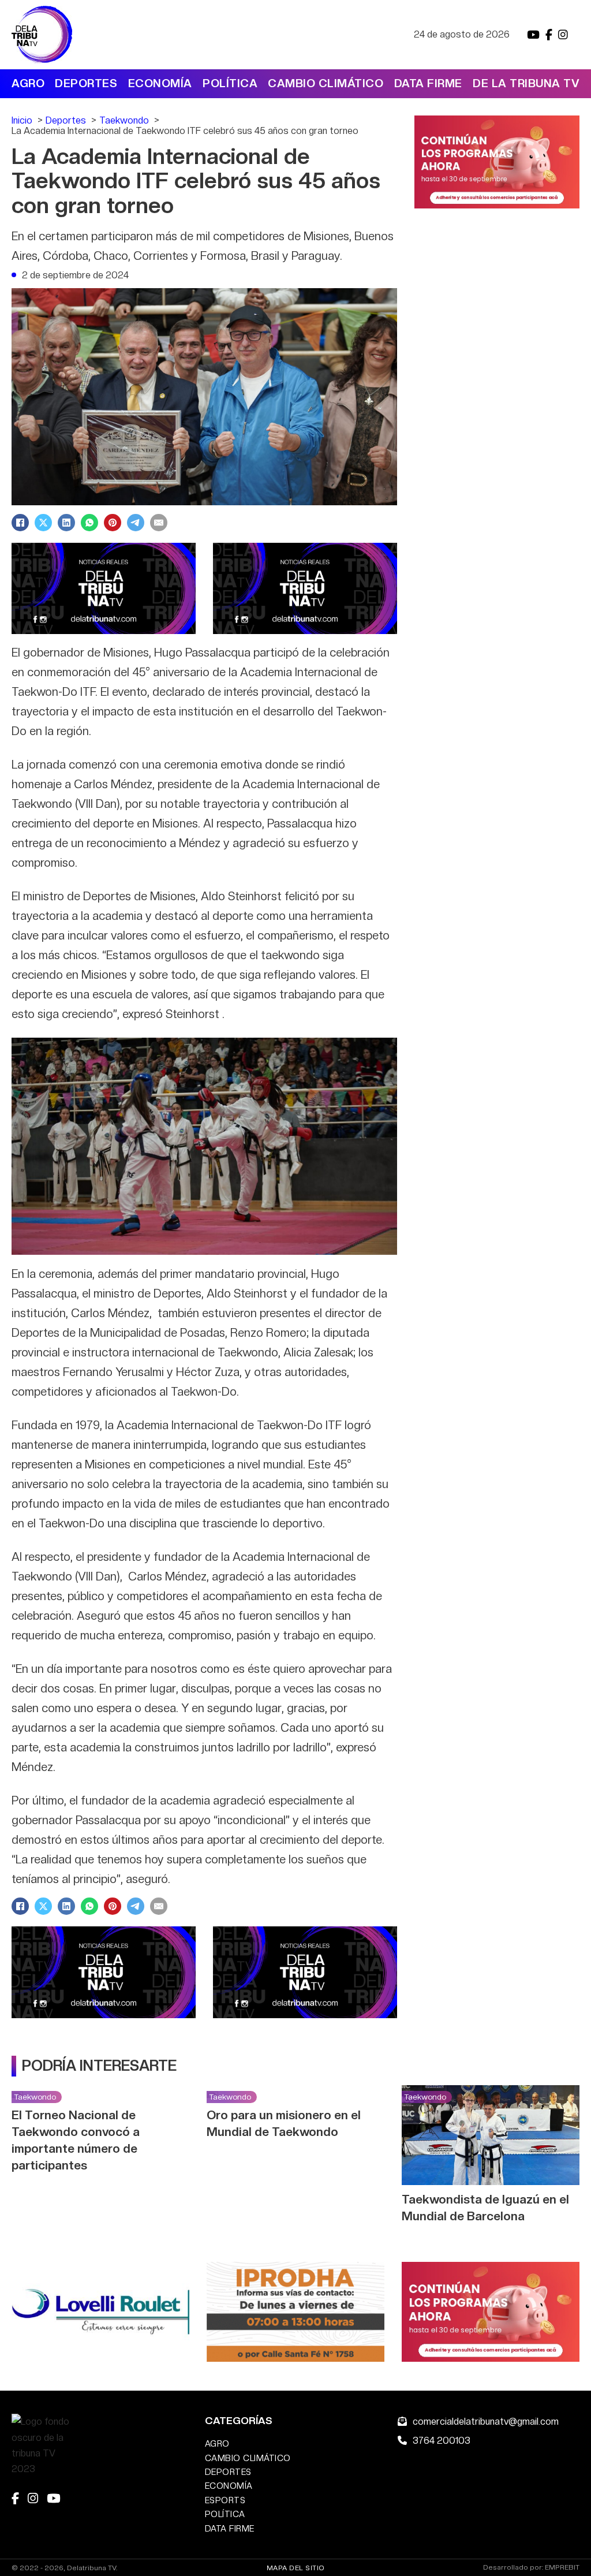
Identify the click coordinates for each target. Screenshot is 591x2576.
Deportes (86, 83)
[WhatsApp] (89, 523)
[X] (43, 523)
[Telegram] (136, 523)
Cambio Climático (326, 83)
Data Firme (428, 83)
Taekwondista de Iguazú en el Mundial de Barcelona (485, 2208)
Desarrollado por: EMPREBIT (531, 2568)
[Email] (159, 523)
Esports (225, 2500)
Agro (28, 83)
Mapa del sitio (296, 2568)
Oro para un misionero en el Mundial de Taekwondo (284, 2123)
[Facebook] (20, 523)
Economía (160, 83)
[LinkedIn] (66, 523)
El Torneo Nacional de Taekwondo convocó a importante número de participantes (76, 2140)
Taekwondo (35, 2097)
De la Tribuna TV (526, 83)
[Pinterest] (113, 523)
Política (230, 83)
